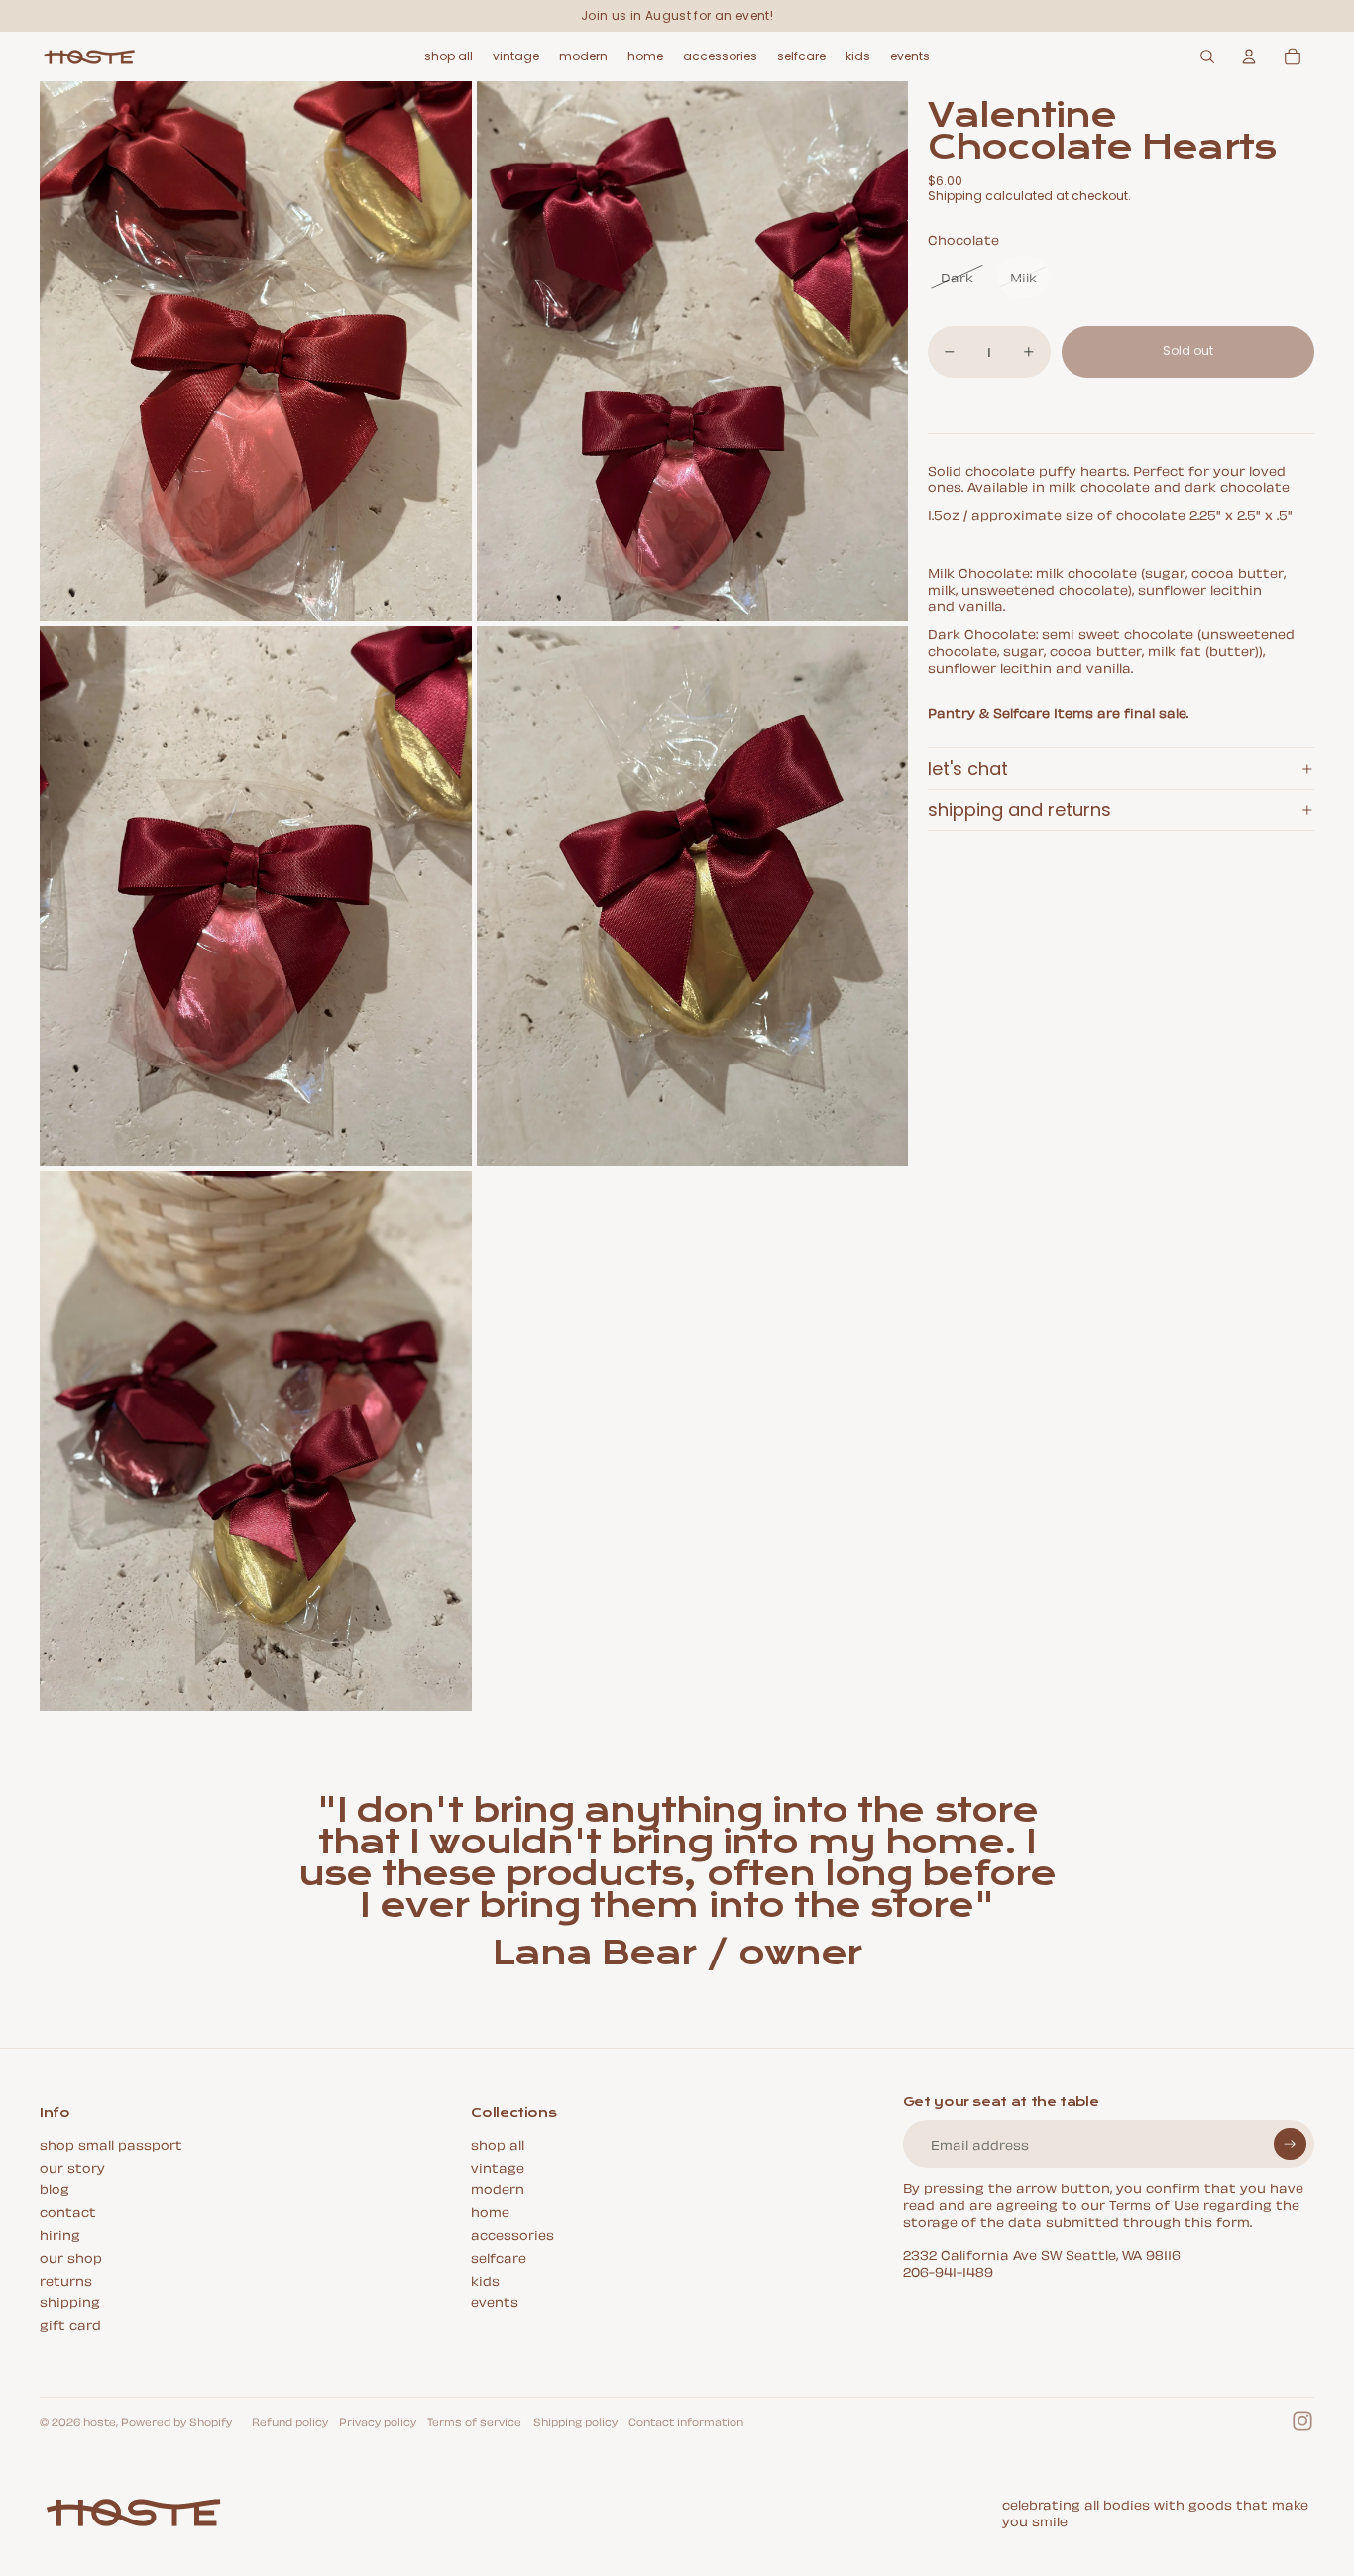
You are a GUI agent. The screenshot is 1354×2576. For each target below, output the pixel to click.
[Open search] (1207, 56)
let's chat (968, 769)
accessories (512, 2234)
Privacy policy (378, 2421)
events (495, 2301)
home (490, 2211)
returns (66, 2279)
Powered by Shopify (176, 2421)
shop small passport (111, 2143)
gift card (70, 2324)
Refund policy (290, 2421)
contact (68, 2211)
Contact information (686, 2421)
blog (55, 2188)
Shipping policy (575, 2421)
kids (485, 2279)
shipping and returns (1019, 809)
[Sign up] (1290, 2144)
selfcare (499, 2256)
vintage (498, 2166)
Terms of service (474, 2421)
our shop (71, 2256)
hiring (60, 2234)
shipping (70, 2301)
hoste (100, 2421)
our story (72, 2166)
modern (498, 2188)
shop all (498, 2143)
